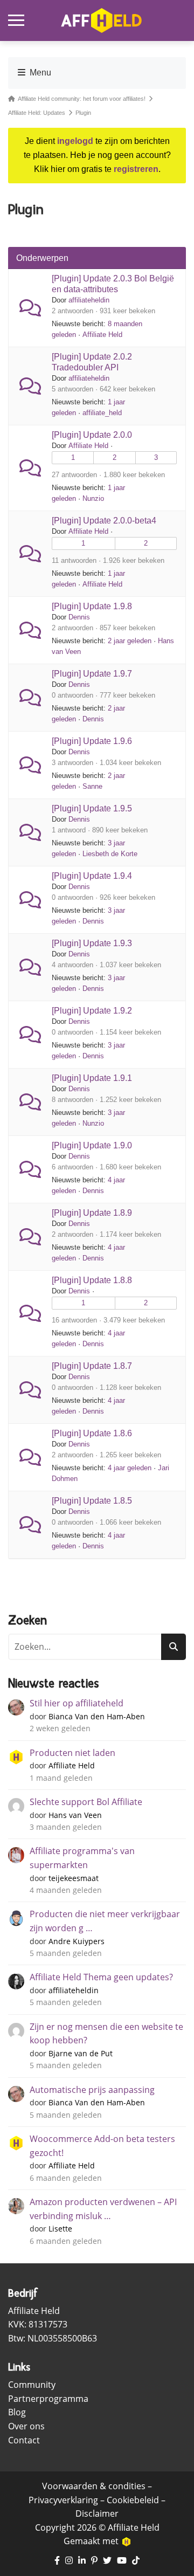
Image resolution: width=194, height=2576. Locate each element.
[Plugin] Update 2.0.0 (92, 435)
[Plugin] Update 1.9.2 (92, 1011)
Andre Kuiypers (77, 1941)
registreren (136, 169)
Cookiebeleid (133, 2500)
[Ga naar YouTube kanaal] (122, 2561)
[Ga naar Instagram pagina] (69, 2561)
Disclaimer (97, 2513)
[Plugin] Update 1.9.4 (92, 876)
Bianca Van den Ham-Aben (97, 1716)
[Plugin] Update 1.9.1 (92, 1078)
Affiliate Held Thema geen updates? (101, 1977)
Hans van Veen (75, 1815)
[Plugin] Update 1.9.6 (92, 741)
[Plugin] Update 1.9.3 (92, 943)
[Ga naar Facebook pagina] (57, 2561)
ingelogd (75, 141)
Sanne (92, 786)
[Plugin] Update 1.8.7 (92, 1366)
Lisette (60, 2229)
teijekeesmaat (74, 1878)
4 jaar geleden (130, 1468)
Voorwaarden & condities (94, 2486)
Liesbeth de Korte (110, 854)
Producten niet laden (72, 1753)
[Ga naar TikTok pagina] (136, 2561)
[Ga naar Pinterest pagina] (94, 2561)
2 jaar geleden (130, 641)
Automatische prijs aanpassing (92, 2090)
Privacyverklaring (63, 2500)
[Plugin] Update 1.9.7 (92, 674)
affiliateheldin (89, 300)
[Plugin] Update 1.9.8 (92, 606)
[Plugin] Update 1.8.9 (92, 1213)
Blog (17, 2412)
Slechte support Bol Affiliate (86, 1802)
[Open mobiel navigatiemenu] (16, 20)
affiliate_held (102, 413)
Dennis (79, 617)
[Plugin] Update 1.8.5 (92, 1501)
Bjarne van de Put (81, 2053)
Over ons (26, 2426)
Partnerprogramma (48, 2399)
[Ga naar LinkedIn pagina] (82, 2561)
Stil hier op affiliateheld (77, 1703)
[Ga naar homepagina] (101, 20)
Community (32, 2385)
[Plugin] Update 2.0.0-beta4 (104, 521)
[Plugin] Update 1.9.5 (92, 808)
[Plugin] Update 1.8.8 (92, 1280)
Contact (24, 2440)
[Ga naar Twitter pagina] (107, 2561)
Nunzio (93, 498)
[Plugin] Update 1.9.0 (92, 1145)
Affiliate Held (102, 335)
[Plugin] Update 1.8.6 (92, 1433)
